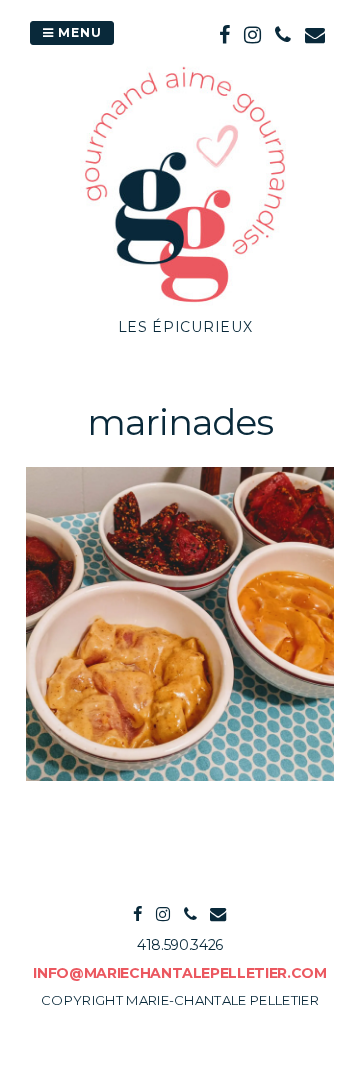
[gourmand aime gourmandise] (185, 304)
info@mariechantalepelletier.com (179, 973)
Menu (78, 32)
